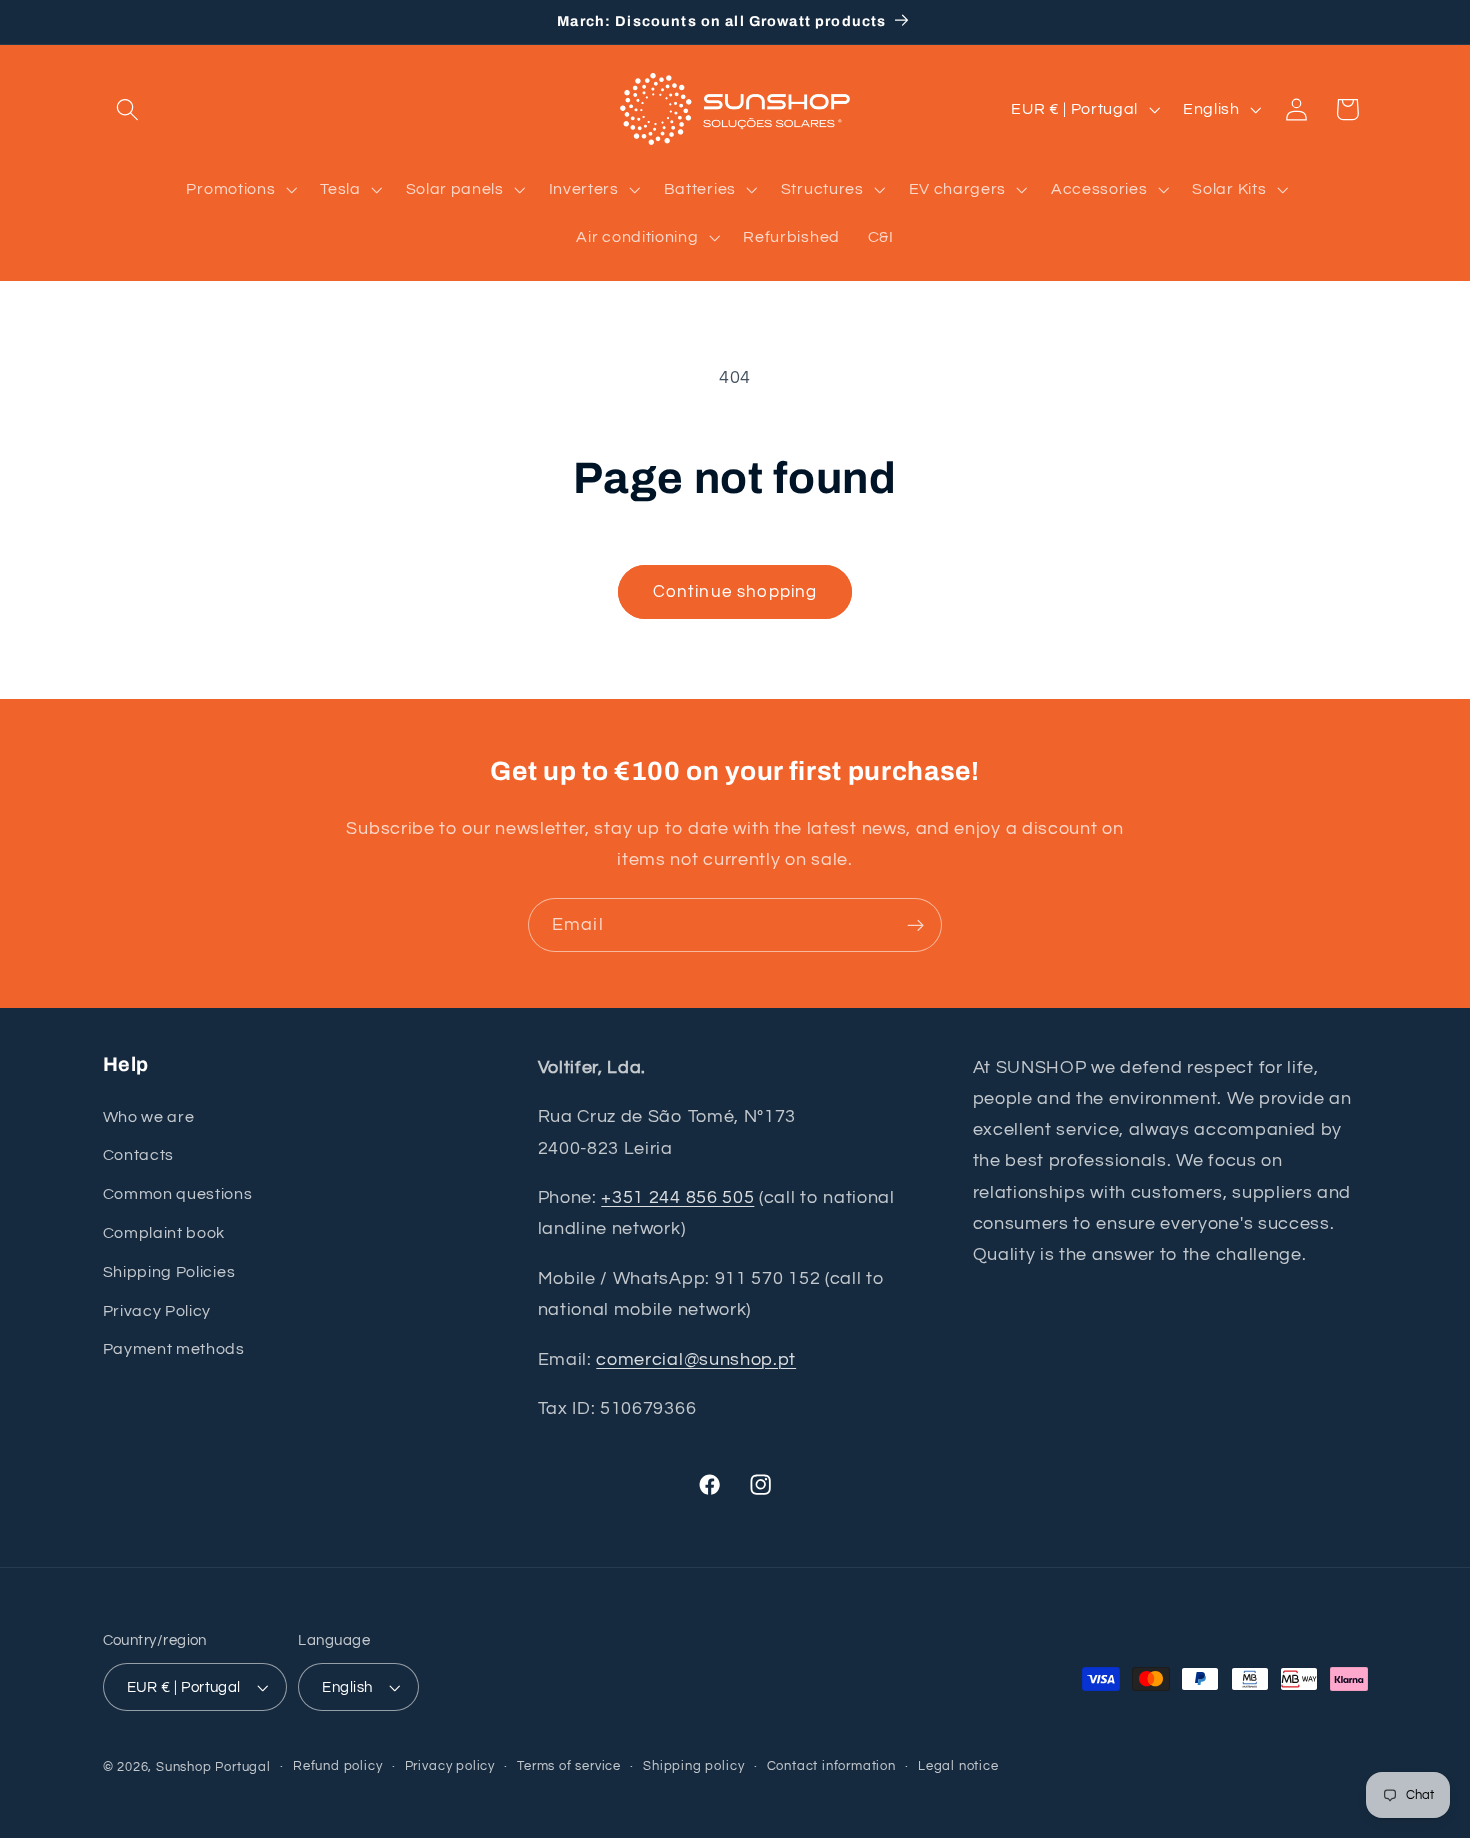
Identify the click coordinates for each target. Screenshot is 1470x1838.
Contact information (831, 1766)
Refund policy (337, 1766)
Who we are (149, 1117)
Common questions (178, 1194)
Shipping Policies (169, 1272)
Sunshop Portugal (213, 1767)
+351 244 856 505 (677, 1197)
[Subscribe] (915, 925)
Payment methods (174, 1349)
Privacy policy (450, 1766)
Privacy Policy (157, 1311)
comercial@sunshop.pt (696, 1359)
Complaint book (164, 1233)
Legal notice (958, 1766)
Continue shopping (735, 592)
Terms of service (569, 1766)
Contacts (139, 1155)
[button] (128, 109)
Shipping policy (693, 1766)
